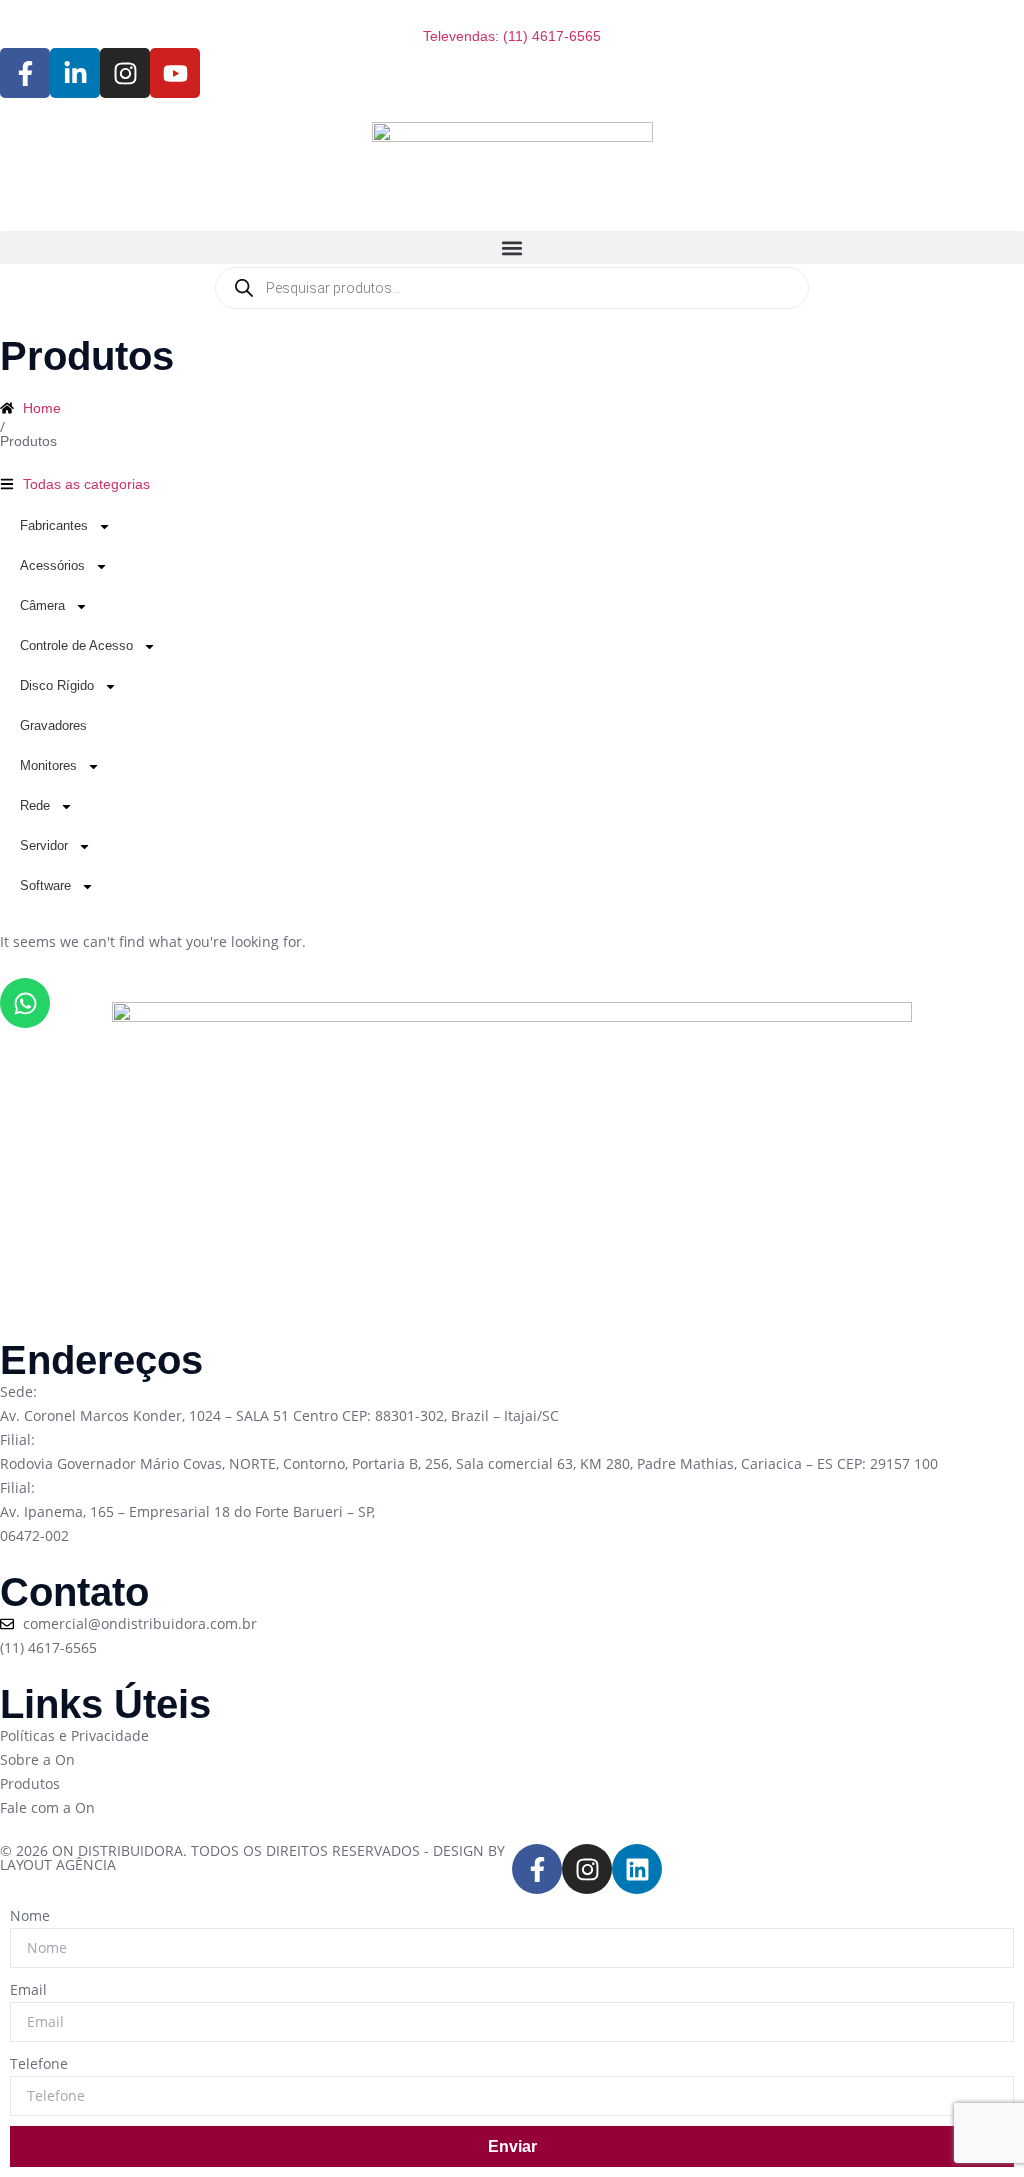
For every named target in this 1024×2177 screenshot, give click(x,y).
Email (28, 1989)
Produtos (28, 441)
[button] (512, 247)
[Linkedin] (637, 1869)
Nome (30, 1915)
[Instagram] (587, 1869)
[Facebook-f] (537, 1869)
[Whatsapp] (25, 1003)
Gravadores (53, 725)
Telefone (39, 2063)
